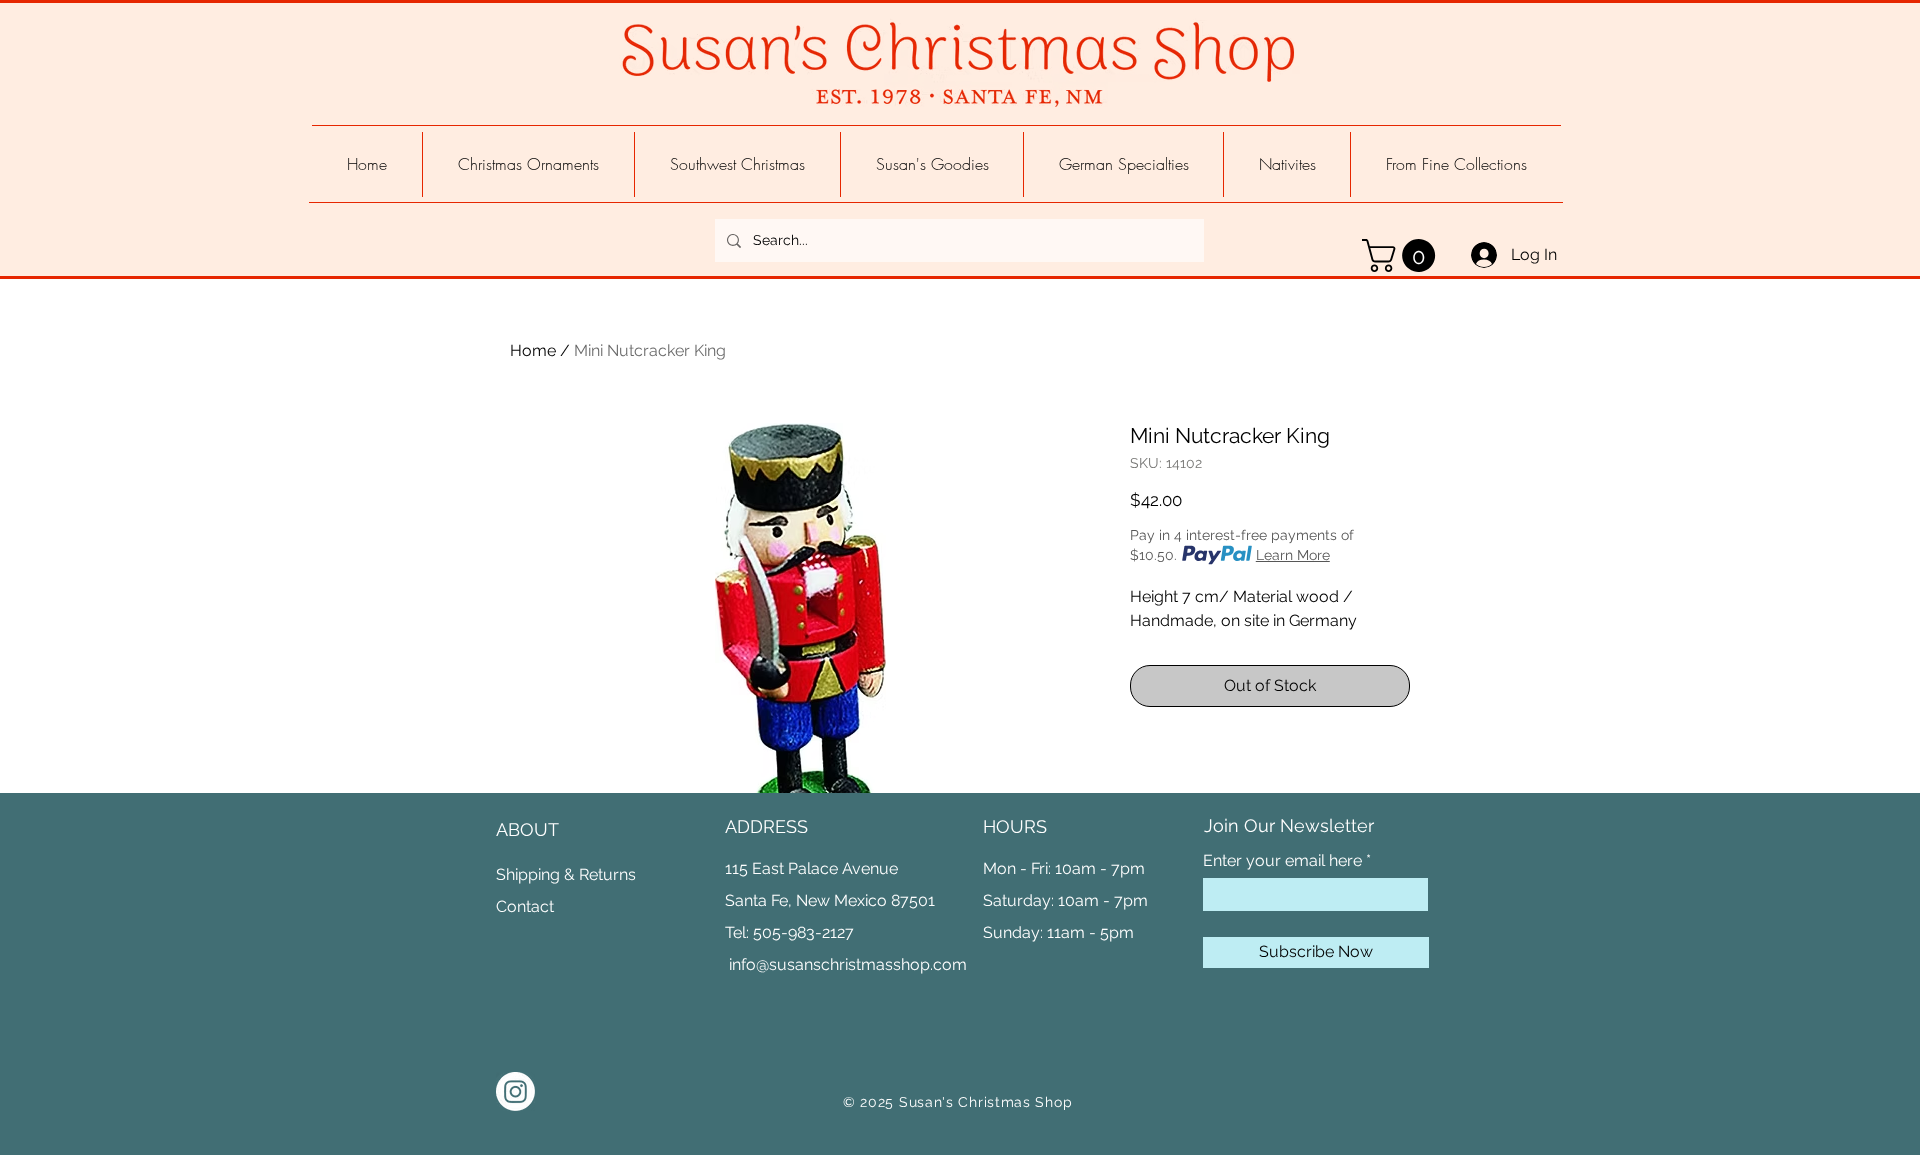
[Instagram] (515, 1091)
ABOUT (527, 829)
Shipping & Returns (566, 874)
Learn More (1293, 555)
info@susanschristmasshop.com (848, 964)
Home (533, 350)
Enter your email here (1282, 861)
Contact (525, 906)
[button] (1402, 255)
